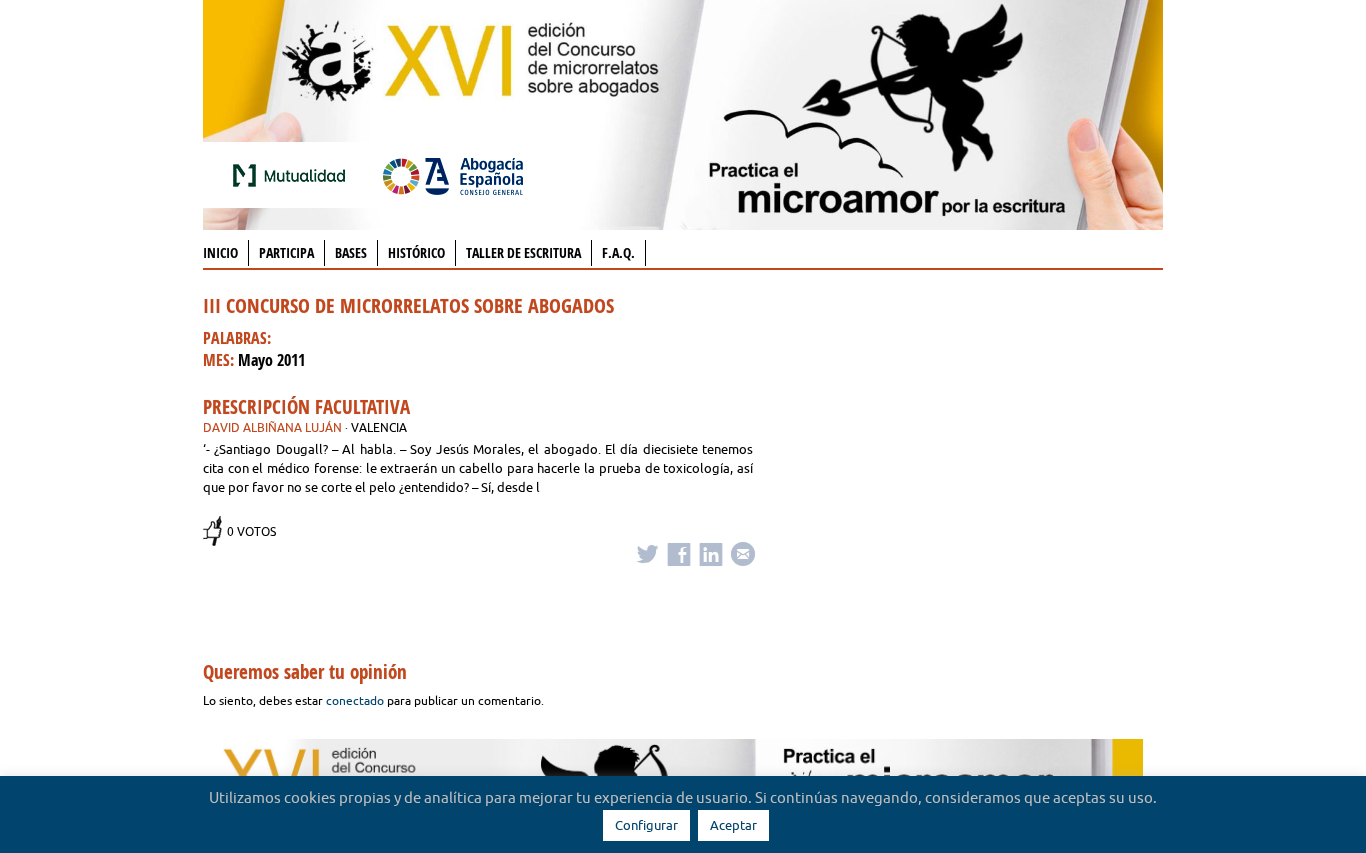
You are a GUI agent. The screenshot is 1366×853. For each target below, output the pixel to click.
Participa (286, 252)
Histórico (416, 252)
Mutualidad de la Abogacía (293, 175)
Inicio (220, 252)
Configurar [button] (646, 825)
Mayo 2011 (271, 360)
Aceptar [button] (733, 825)
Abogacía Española (453, 175)
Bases (351, 252)
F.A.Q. (618, 252)
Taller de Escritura (523, 252)
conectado (355, 700)
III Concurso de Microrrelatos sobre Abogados (408, 305)
